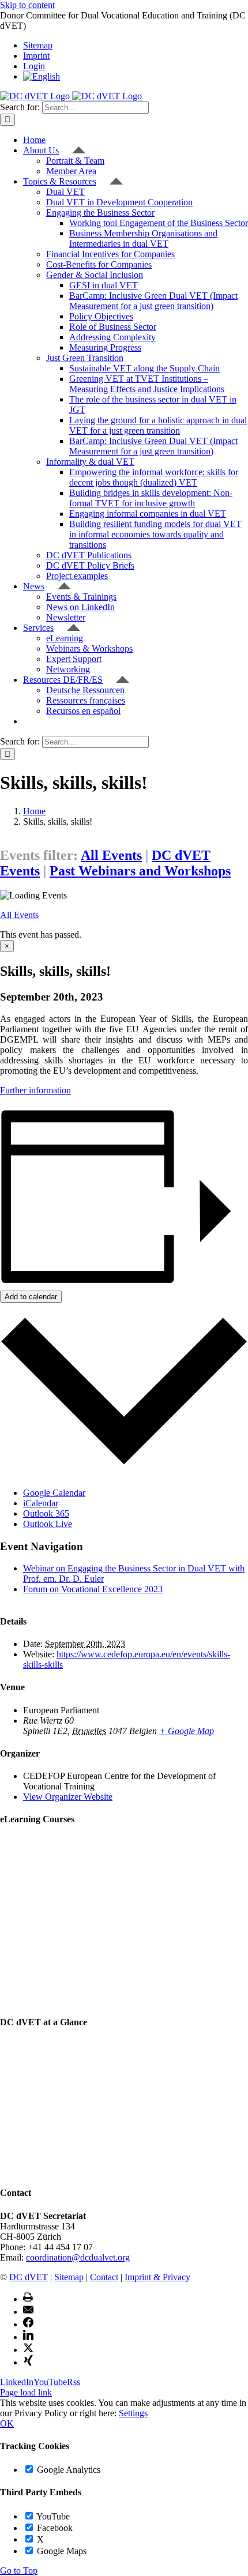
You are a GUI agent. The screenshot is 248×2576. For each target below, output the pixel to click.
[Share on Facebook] (28, 2324)
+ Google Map (187, 1731)
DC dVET (29, 2277)
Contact (104, 2277)
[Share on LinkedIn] (28, 2337)
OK (7, 2423)
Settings (133, 2413)
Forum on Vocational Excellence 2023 (93, 1589)
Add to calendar (31, 1297)
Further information (35, 1090)
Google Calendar (54, 1493)
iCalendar (41, 1503)
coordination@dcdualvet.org (78, 2257)
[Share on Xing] (28, 2362)
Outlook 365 (46, 1513)
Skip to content (27, 5)
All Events (111, 855)
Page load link (26, 2392)
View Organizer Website (68, 1797)
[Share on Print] (28, 2299)
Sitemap (69, 2277)
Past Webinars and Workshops (140, 871)
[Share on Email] (28, 2312)
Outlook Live (48, 1524)
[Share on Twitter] (28, 2350)
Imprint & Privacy (157, 2277)
